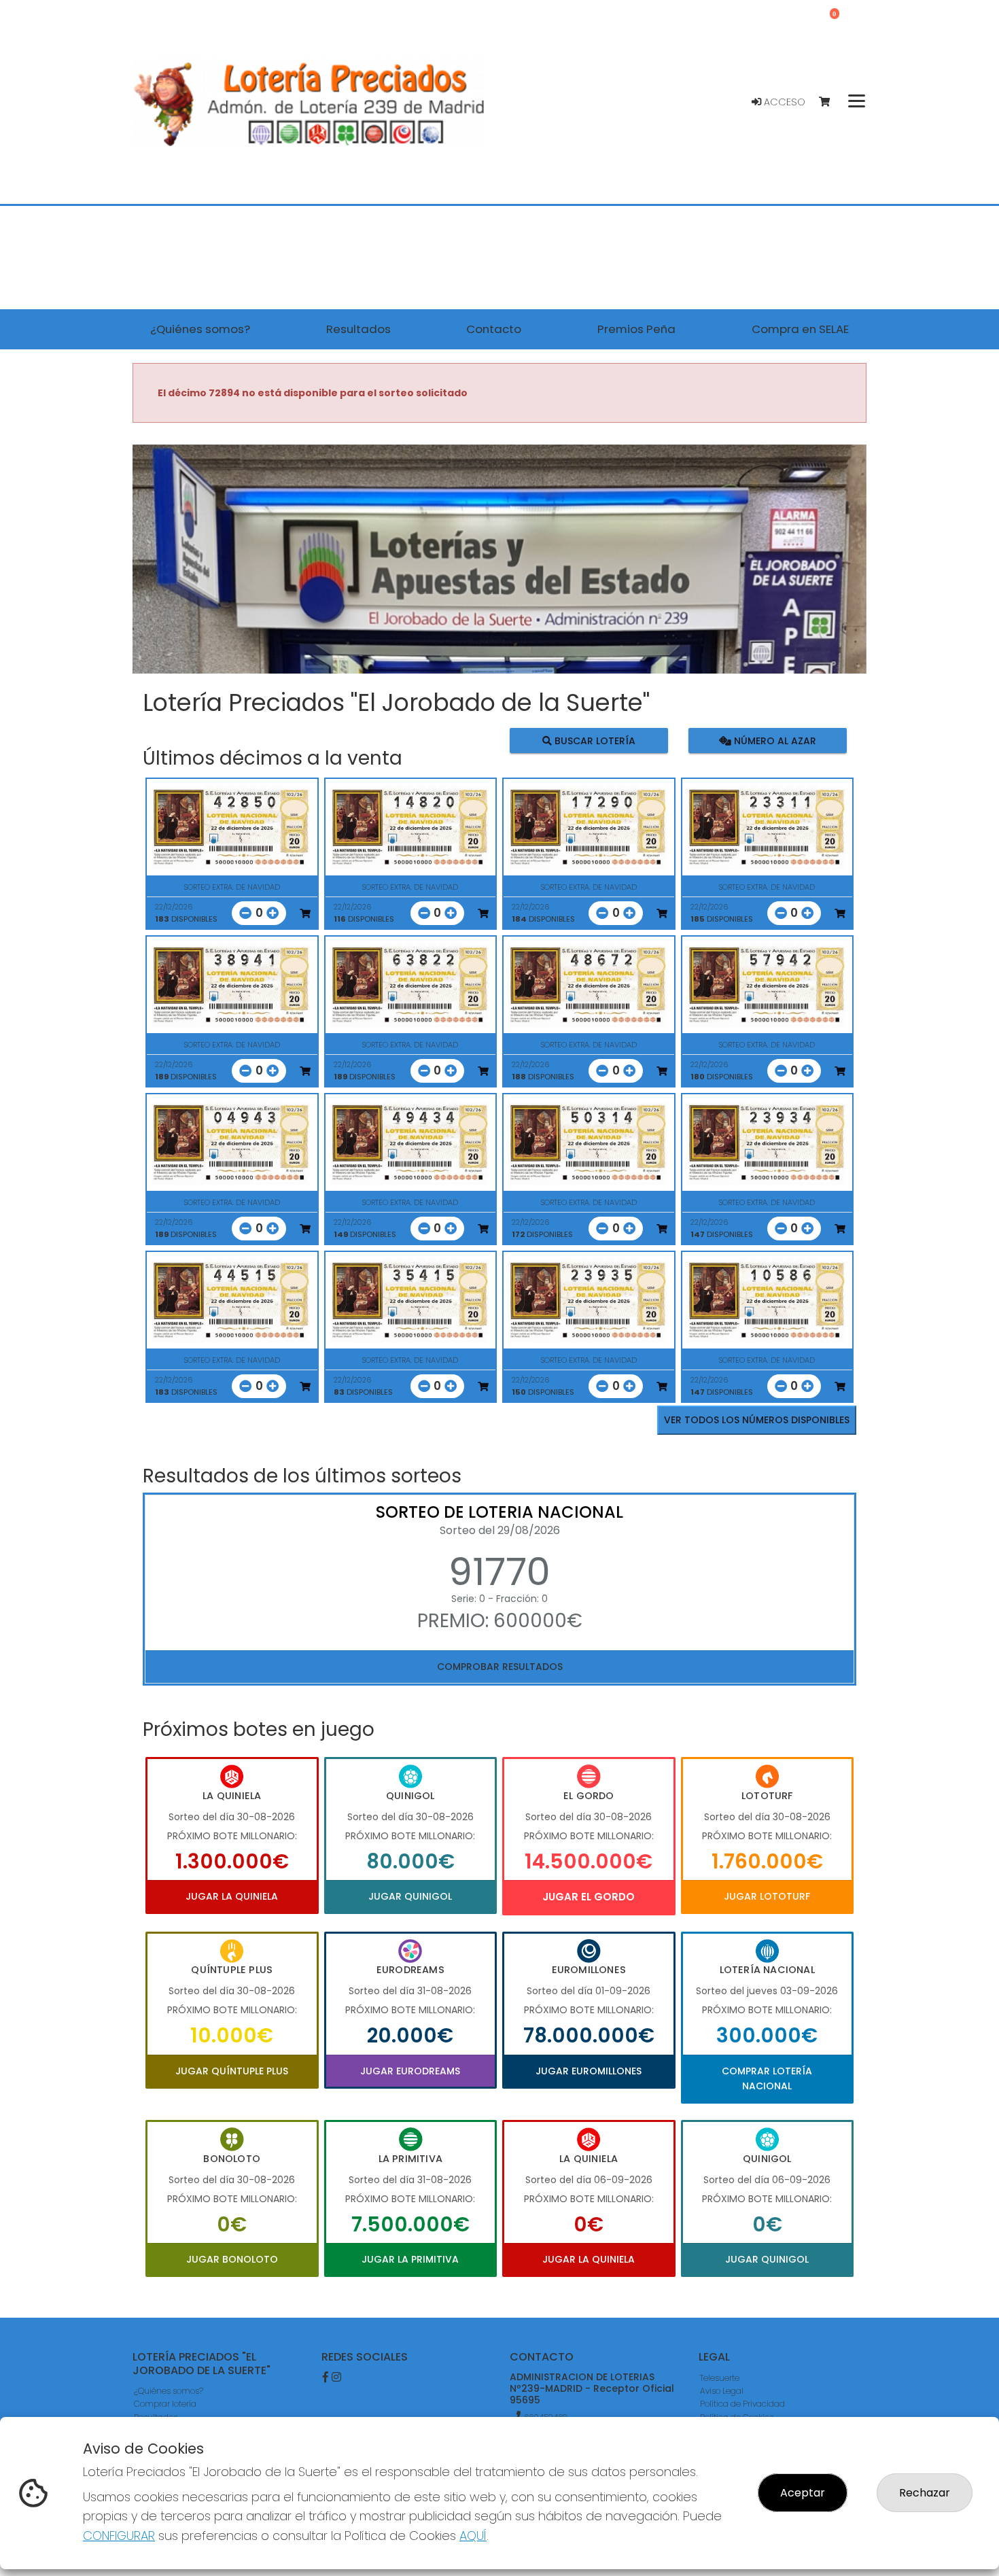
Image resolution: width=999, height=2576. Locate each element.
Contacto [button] (494, 329)
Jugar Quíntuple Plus (232, 2071)
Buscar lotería (594, 740)
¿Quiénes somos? (169, 2391)
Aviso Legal (722, 2391)
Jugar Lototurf (767, 1896)
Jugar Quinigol (410, 1896)
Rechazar (925, 2493)
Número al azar (773, 740)
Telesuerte (720, 2378)
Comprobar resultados (500, 1667)
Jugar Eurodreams (410, 2071)
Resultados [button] (358, 329)
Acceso (783, 102)
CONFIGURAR (119, 2536)
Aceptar (803, 2493)
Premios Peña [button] (636, 329)
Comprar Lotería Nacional (767, 2078)
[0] (831, 102)
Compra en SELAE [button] (800, 329)
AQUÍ (473, 2536)
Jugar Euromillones (589, 2071)
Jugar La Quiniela (232, 1896)
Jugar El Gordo (589, 1897)
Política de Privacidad (742, 2404)
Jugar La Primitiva (410, 2259)
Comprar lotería (165, 2404)
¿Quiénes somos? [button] (200, 329)
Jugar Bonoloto (232, 2259)
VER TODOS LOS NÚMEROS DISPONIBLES (757, 1420)
